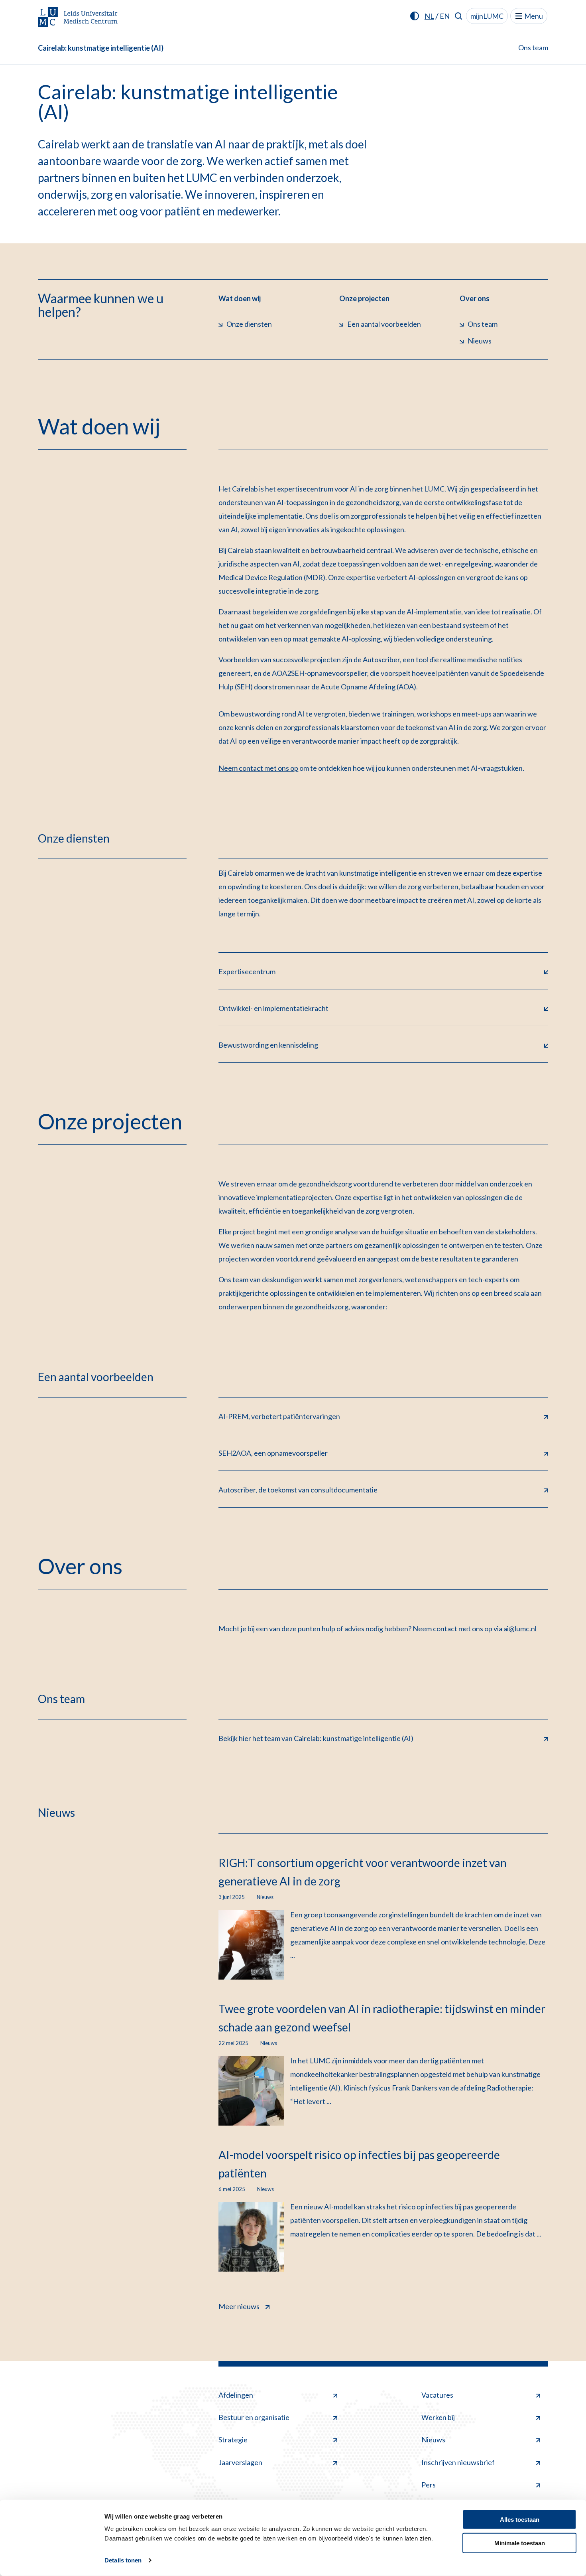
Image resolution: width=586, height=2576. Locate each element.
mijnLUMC (487, 16)
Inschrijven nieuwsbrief (458, 2462)
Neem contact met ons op (258, 768)
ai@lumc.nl (520, 1629)
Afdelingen (236, 2395)
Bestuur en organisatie (254, 2417)
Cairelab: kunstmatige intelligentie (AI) (101, 48)
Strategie (233, 2440)
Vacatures (437, 2395)
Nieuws (433, 2440)
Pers (429, 2485)
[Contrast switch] (415, 16)
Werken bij (438, 2417)
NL (429, 16)
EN (445, 16)
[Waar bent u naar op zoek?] (459, 16)
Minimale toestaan (520, 2543)
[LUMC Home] (78, 18)
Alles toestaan (520, 2520)
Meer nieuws (239, 2306)
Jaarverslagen (240, 2462)
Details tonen (123, 2560)
